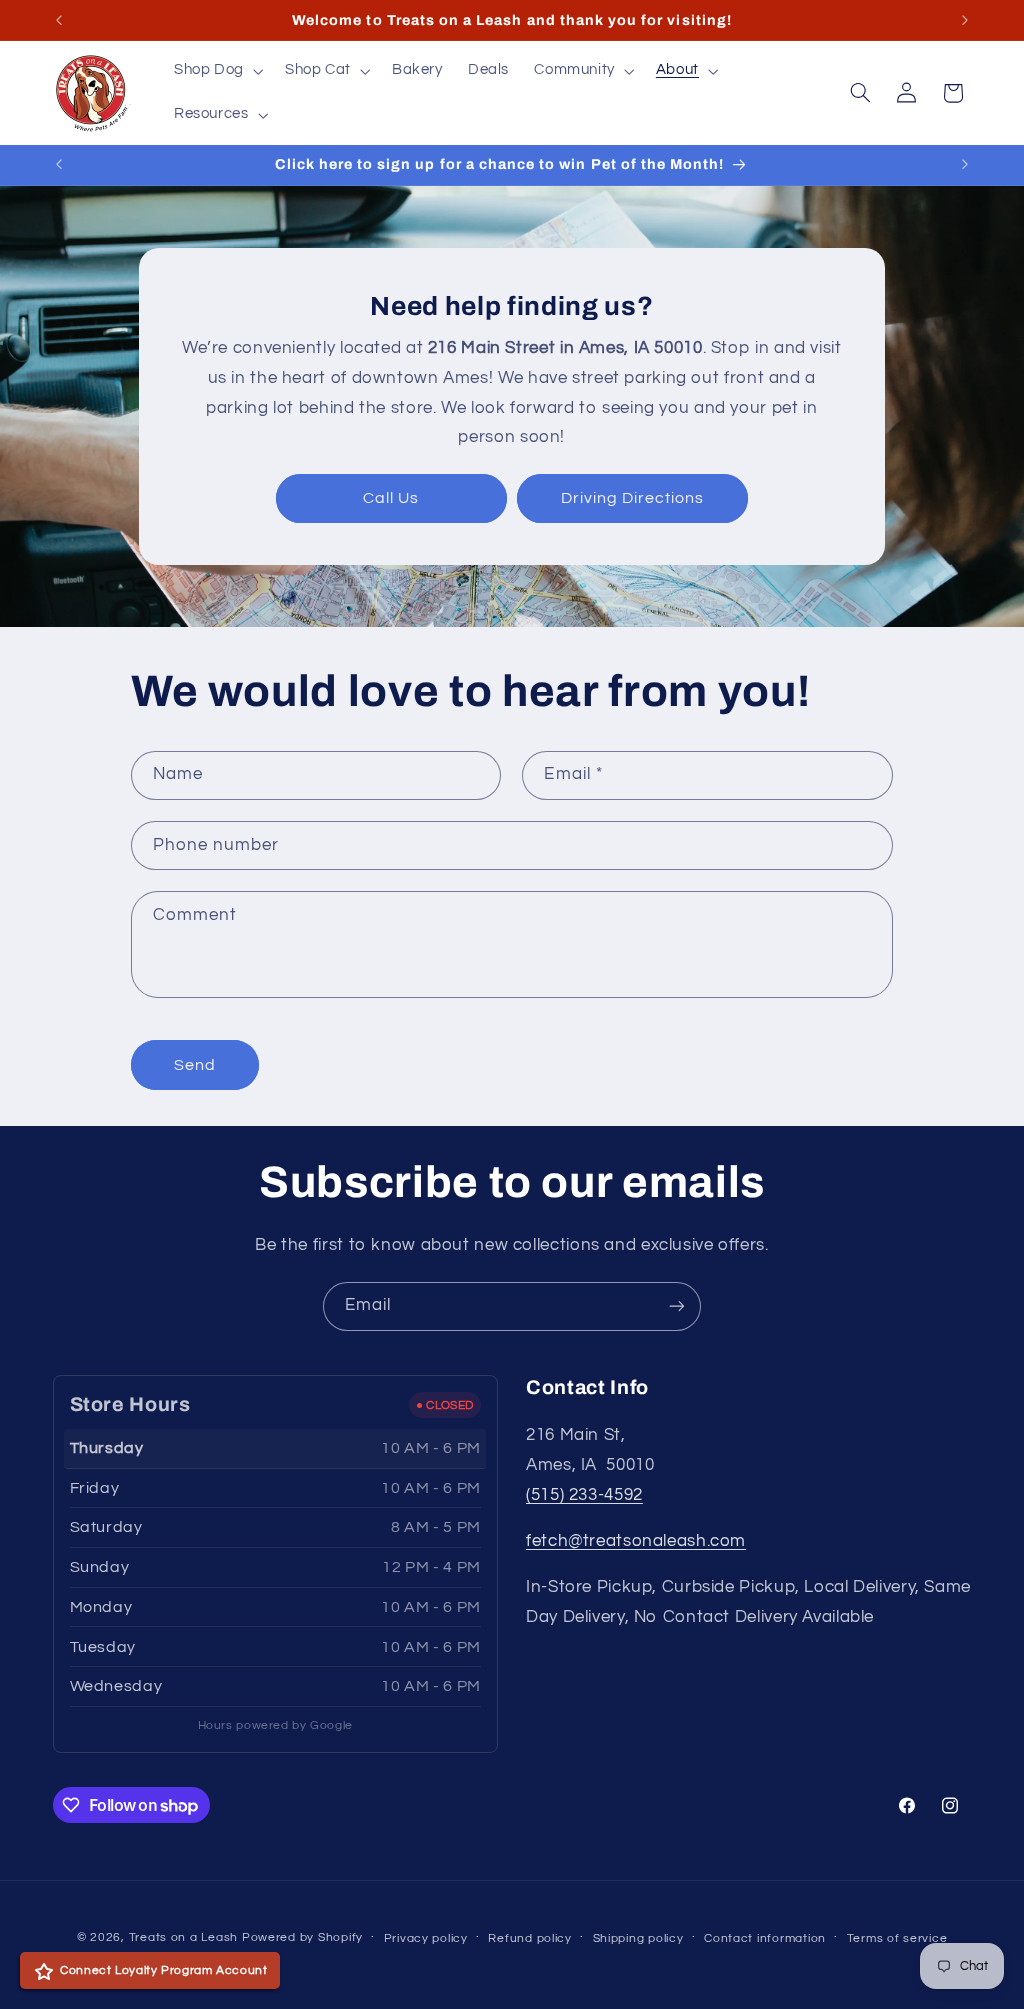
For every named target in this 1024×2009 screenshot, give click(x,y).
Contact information (765, 1938)
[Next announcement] (965, 20)
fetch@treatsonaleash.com (636, 1541)
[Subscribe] (677, 1306)
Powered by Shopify (302, 1937)
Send (195, 1065)
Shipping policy (638, 1938)
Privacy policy (426, 1938)
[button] (216, 71)
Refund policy (530, 1938)
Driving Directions (633, 498)
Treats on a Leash (184, 1937)
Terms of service (897, 1938)
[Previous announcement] (59, 20)
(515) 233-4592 (584, 1495)
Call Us (391, 498)
